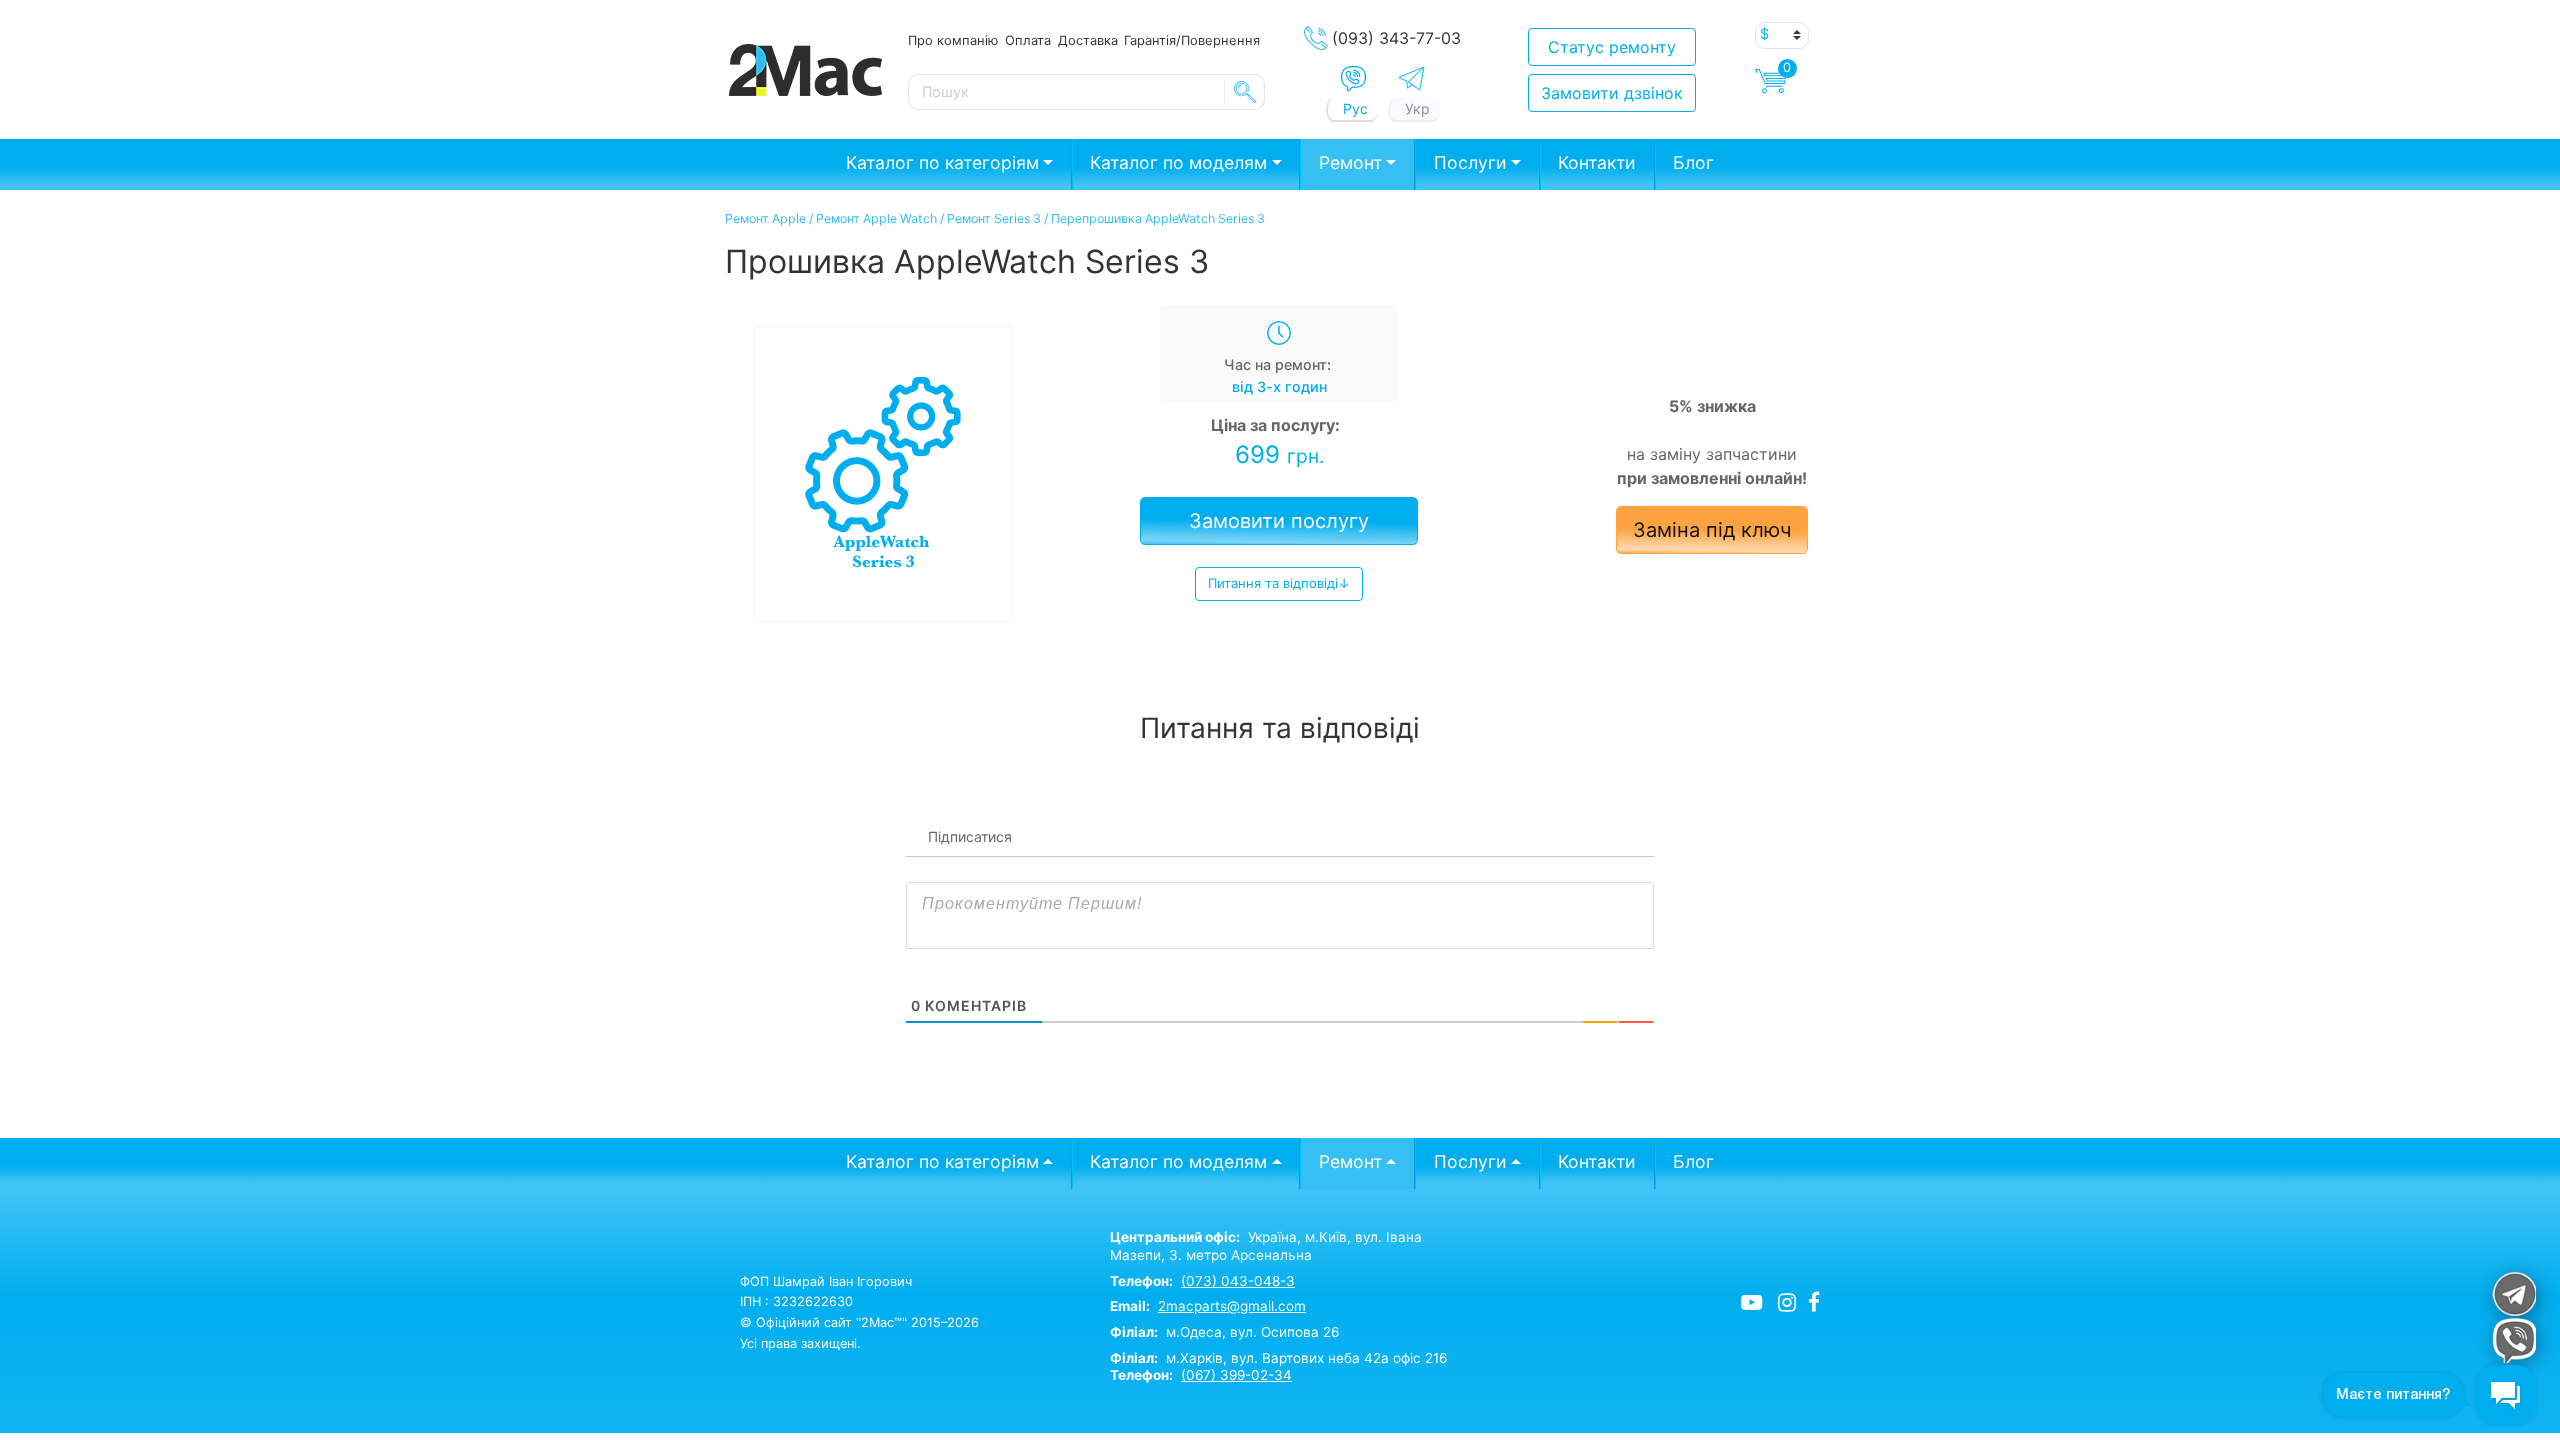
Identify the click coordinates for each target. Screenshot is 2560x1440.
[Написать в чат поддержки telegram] (2513, 1293)
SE (1245, 92)
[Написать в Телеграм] (1411, 78)
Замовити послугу (1279, 521)
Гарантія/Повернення (1192, 40)
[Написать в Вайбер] (1353, 79)
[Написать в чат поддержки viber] (2513, 1340)
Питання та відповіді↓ (1279, 583)
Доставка (1088, 40)
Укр (1417, 108)
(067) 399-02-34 (1236, 1375)
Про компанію (953, 40)
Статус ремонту (1612, 47)
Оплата (1028, 40)
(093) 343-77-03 (1396, 38)
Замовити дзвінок (1612, 93)
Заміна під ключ (1712, 530)
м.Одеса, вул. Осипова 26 (1224, 1332)
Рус (1355, 108)
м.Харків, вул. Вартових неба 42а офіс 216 (1278, 1358)
